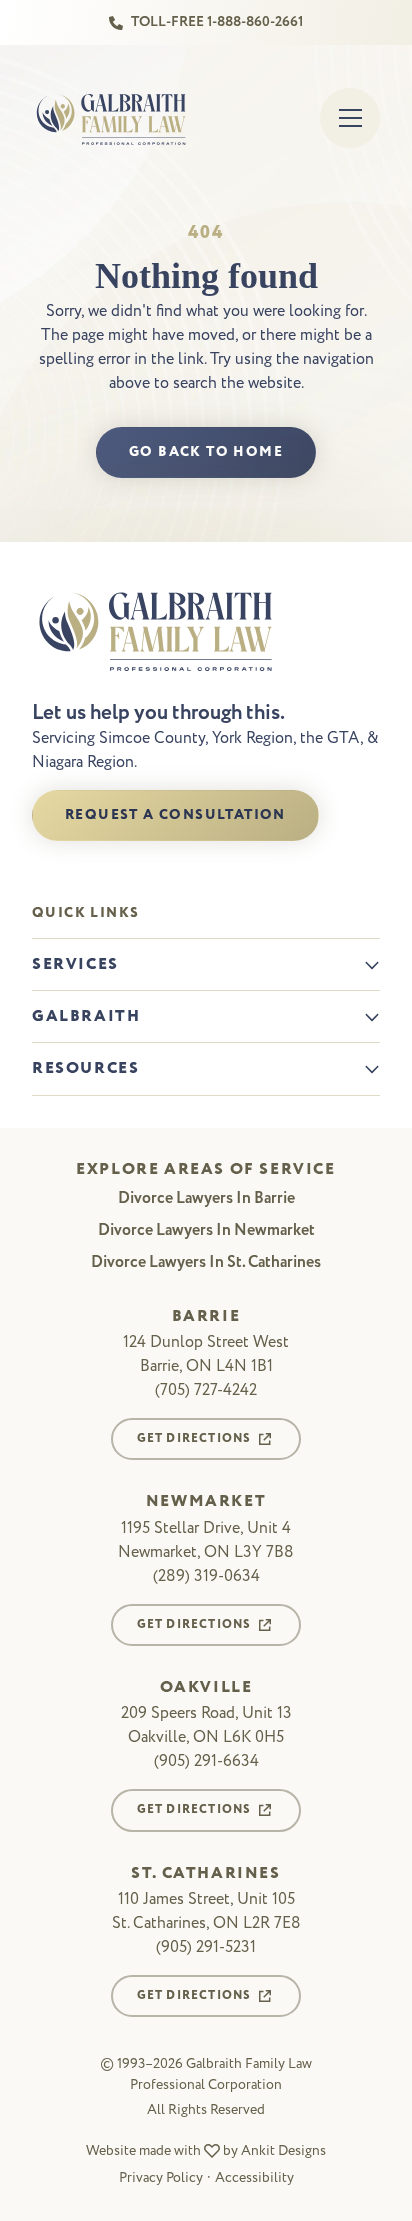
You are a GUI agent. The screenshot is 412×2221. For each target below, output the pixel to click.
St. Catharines (205, 1873)
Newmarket (206, 1501)
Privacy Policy (161, 2177)
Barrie (206, 1316)
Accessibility (254, 2177)
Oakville (206, 1687)
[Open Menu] (350, 118)
